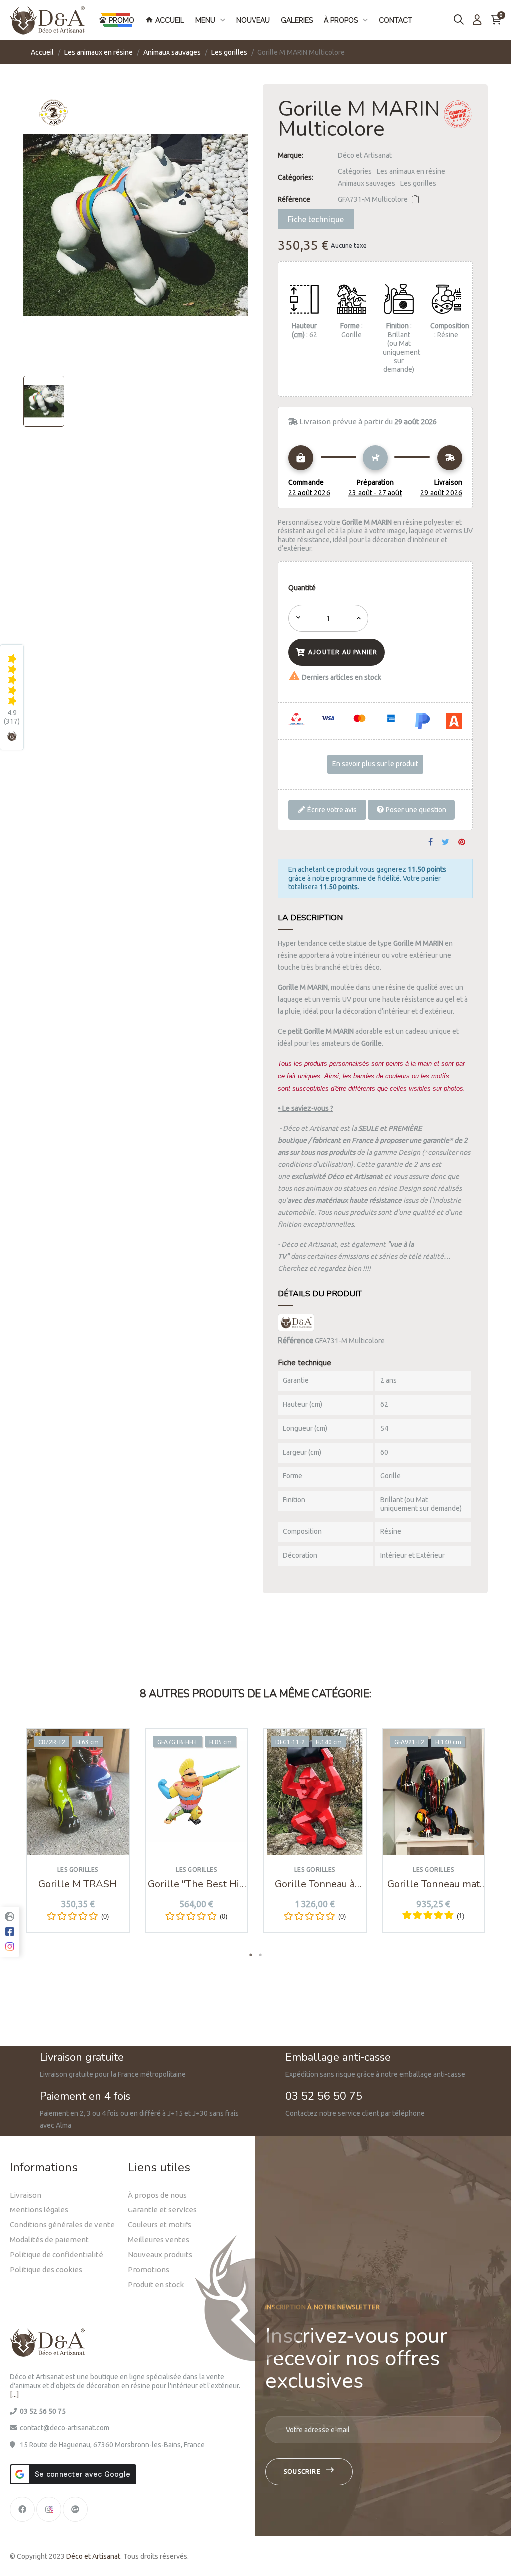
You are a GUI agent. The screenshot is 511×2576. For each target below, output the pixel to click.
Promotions (148, 2270)
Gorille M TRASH (78, 1884)
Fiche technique (316, 219)
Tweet (445, 843)
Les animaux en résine (411, 171)
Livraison (26, 2195)
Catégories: (296, 177)
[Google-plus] (75, 2509)
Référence (294, 199)
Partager (430, 843)
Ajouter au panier (343, 652)
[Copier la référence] (415, 199)
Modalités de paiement (49, 2240)
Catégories (355, 171)
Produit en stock (156, 2285)
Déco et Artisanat (365, 155)
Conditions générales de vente (62, 2225)
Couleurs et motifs (159, 2225)
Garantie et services (162, 2210)
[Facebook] (22, 2509)
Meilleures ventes (158, 2240)
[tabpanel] (78, 1838)
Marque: (291, 155)
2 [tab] (260, 1955)
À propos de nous (157, 2195)
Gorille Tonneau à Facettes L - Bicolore (315, 1884)
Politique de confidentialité (57, 2255)
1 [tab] (251, 1955)
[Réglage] (477, 20)
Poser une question (415, 809)
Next (473, 1843)
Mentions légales (39, 2210)
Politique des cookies (46, 2270)
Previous (38, 1843)
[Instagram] (49, 2509)
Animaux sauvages (367, 183)
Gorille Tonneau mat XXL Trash (433, 1884)
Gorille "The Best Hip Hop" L (196, 1884)
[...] (14, 2394)
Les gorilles (418, 183)
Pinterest (462, 843)
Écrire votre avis (331, 809)
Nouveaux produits (160, 2255)
